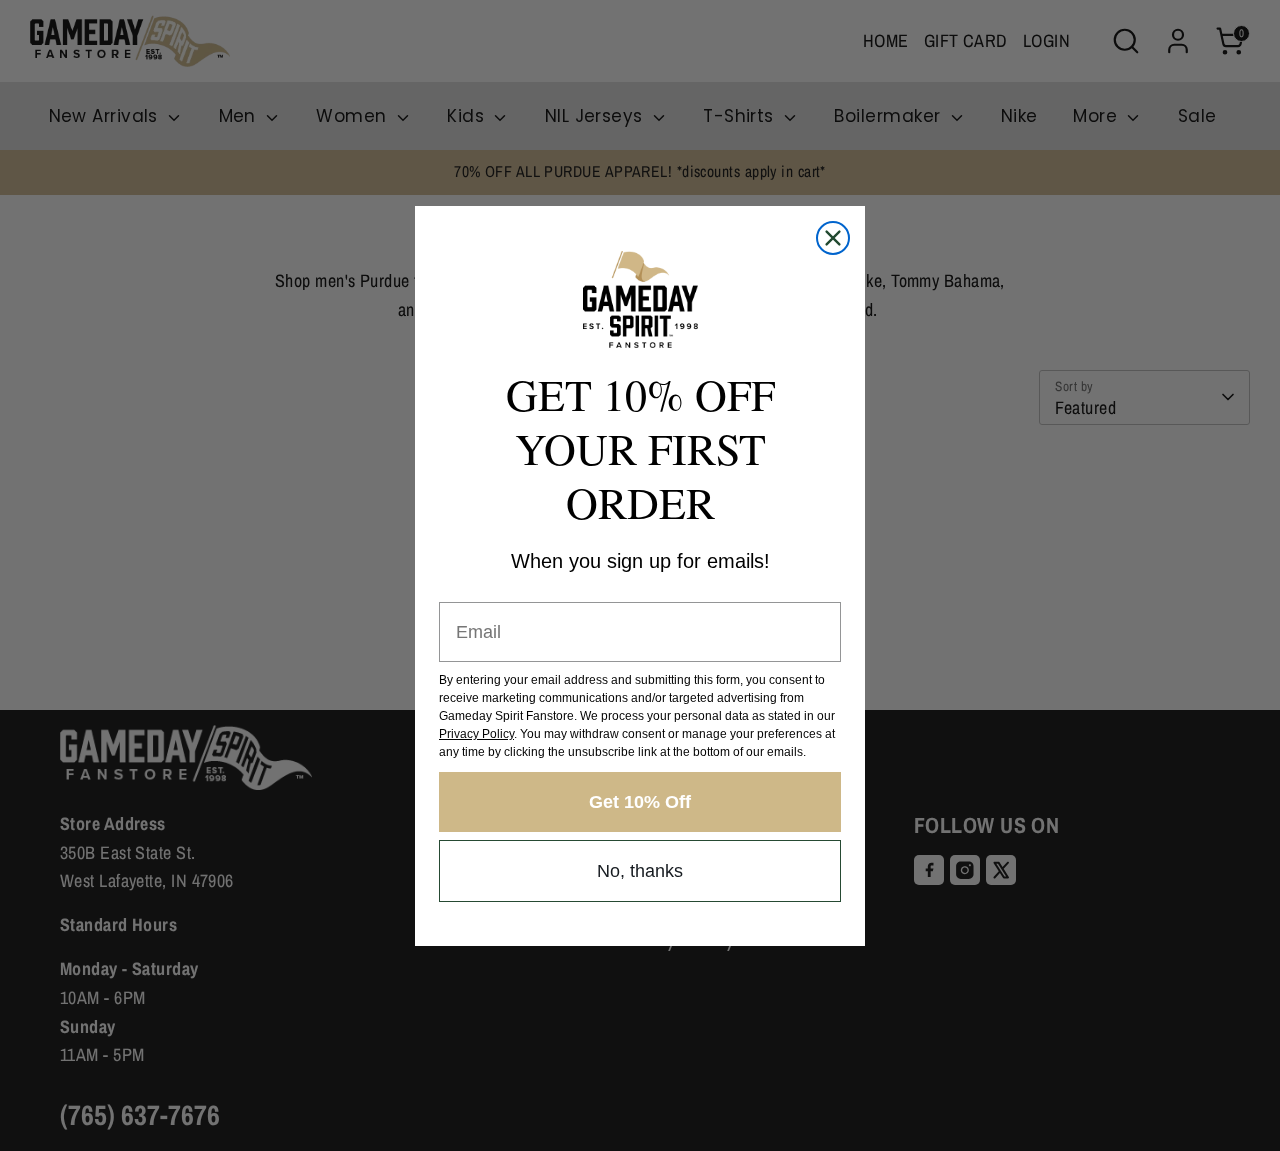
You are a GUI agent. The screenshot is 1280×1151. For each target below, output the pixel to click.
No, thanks (640, 871)
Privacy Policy (476, 734)
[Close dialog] (833, 238)
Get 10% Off (640, 802)
